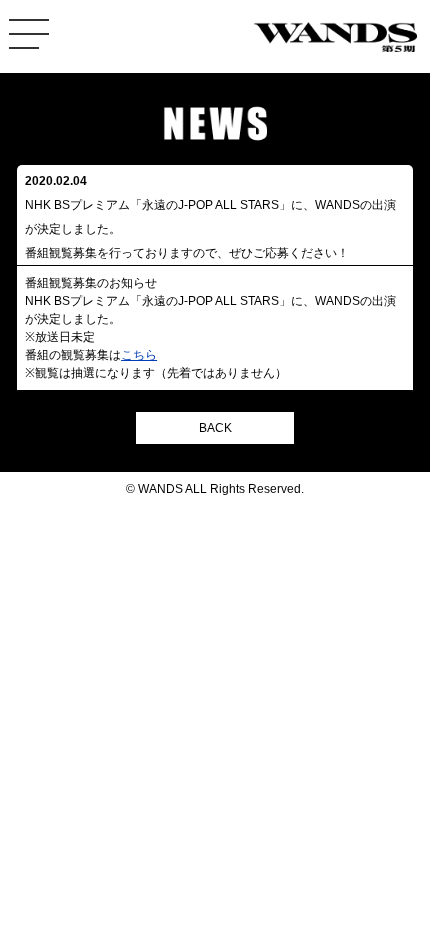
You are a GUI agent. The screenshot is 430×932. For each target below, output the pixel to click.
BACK (215, 428)
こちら (139, 355)
